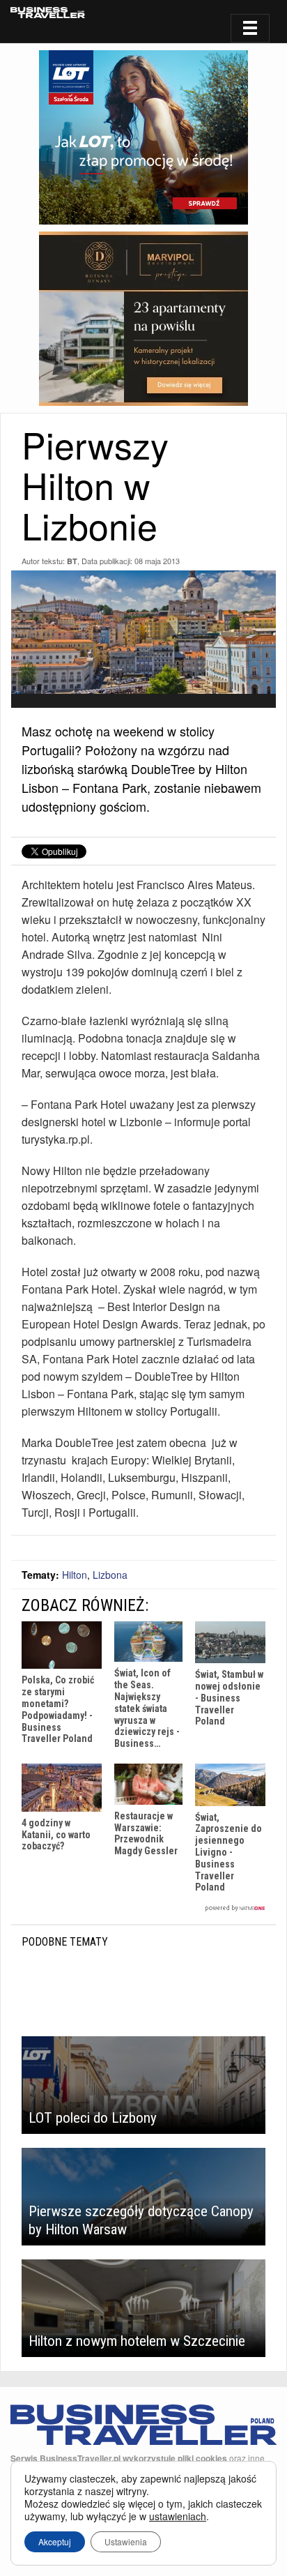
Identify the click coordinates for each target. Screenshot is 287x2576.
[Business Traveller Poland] (48, 13)
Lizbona (110, 1575)
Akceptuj (55, 2541)
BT (72, 561)
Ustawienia (126, 2541)
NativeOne (143, 1908)
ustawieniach (178, 2516)
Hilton (75, 1575)
